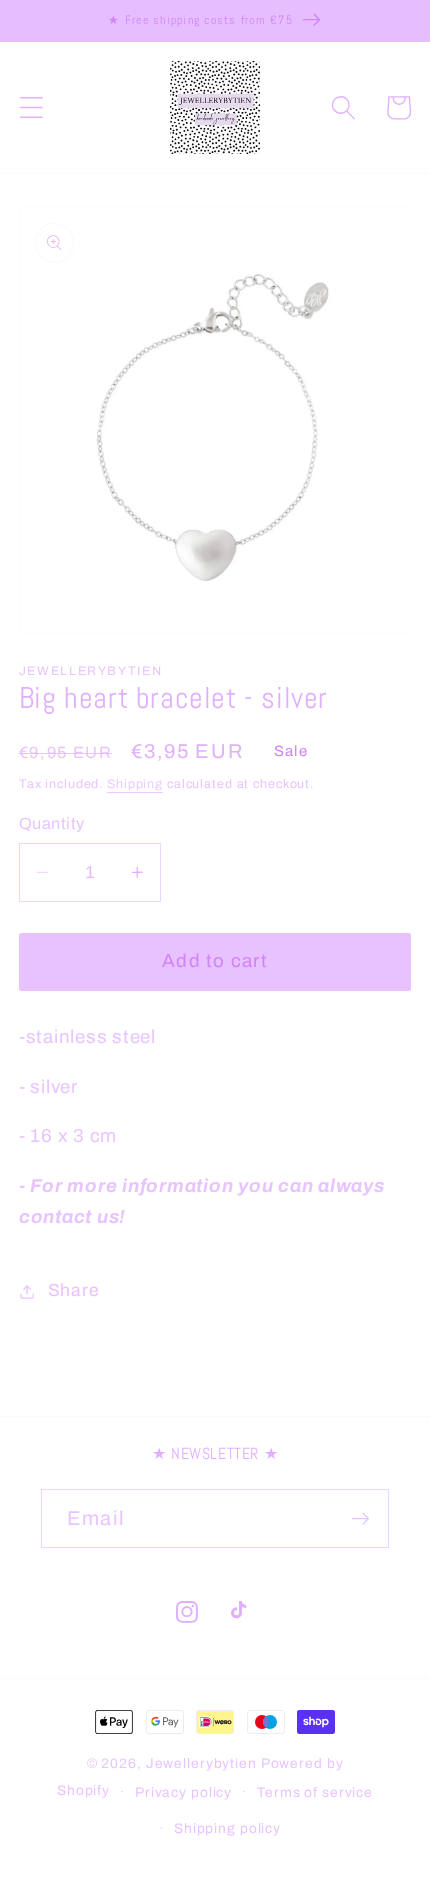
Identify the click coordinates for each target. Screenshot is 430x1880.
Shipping (135, 784)
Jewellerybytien (201, 1763)
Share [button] (74, 1290)
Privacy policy (183, 1792)
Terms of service (315, 1792)
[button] (31, 107)
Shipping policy (227, 1828)
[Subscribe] (360, 1518)
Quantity (52, 823)
